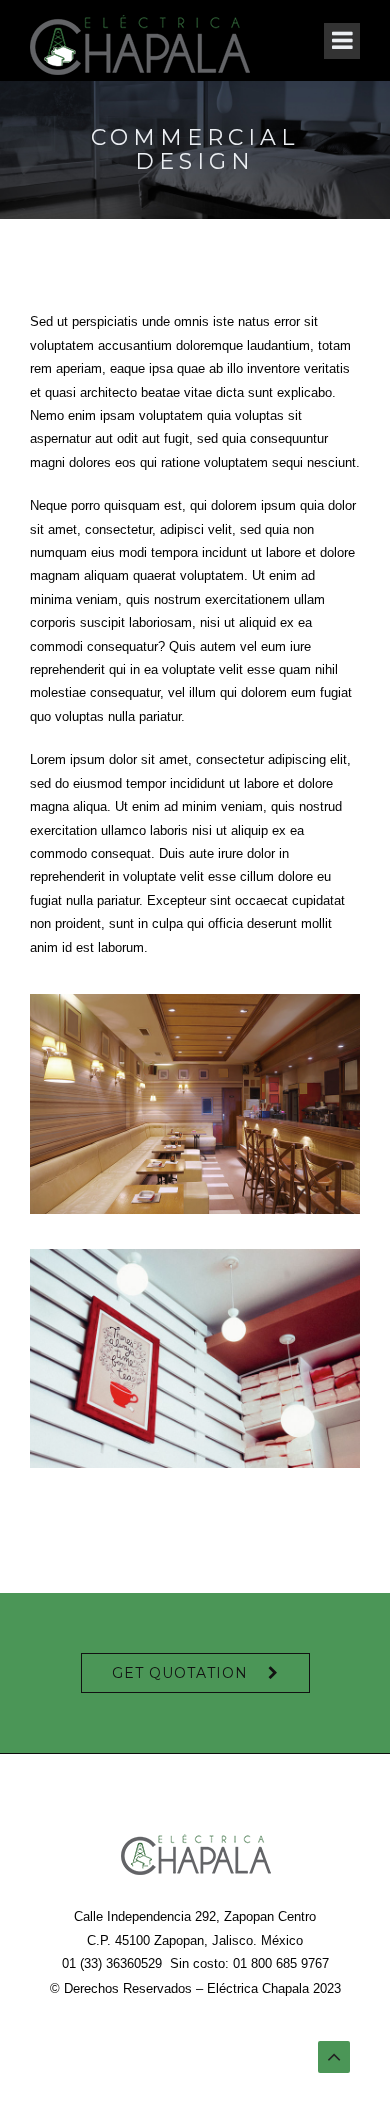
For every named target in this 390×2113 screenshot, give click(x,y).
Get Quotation (180, 1673)
